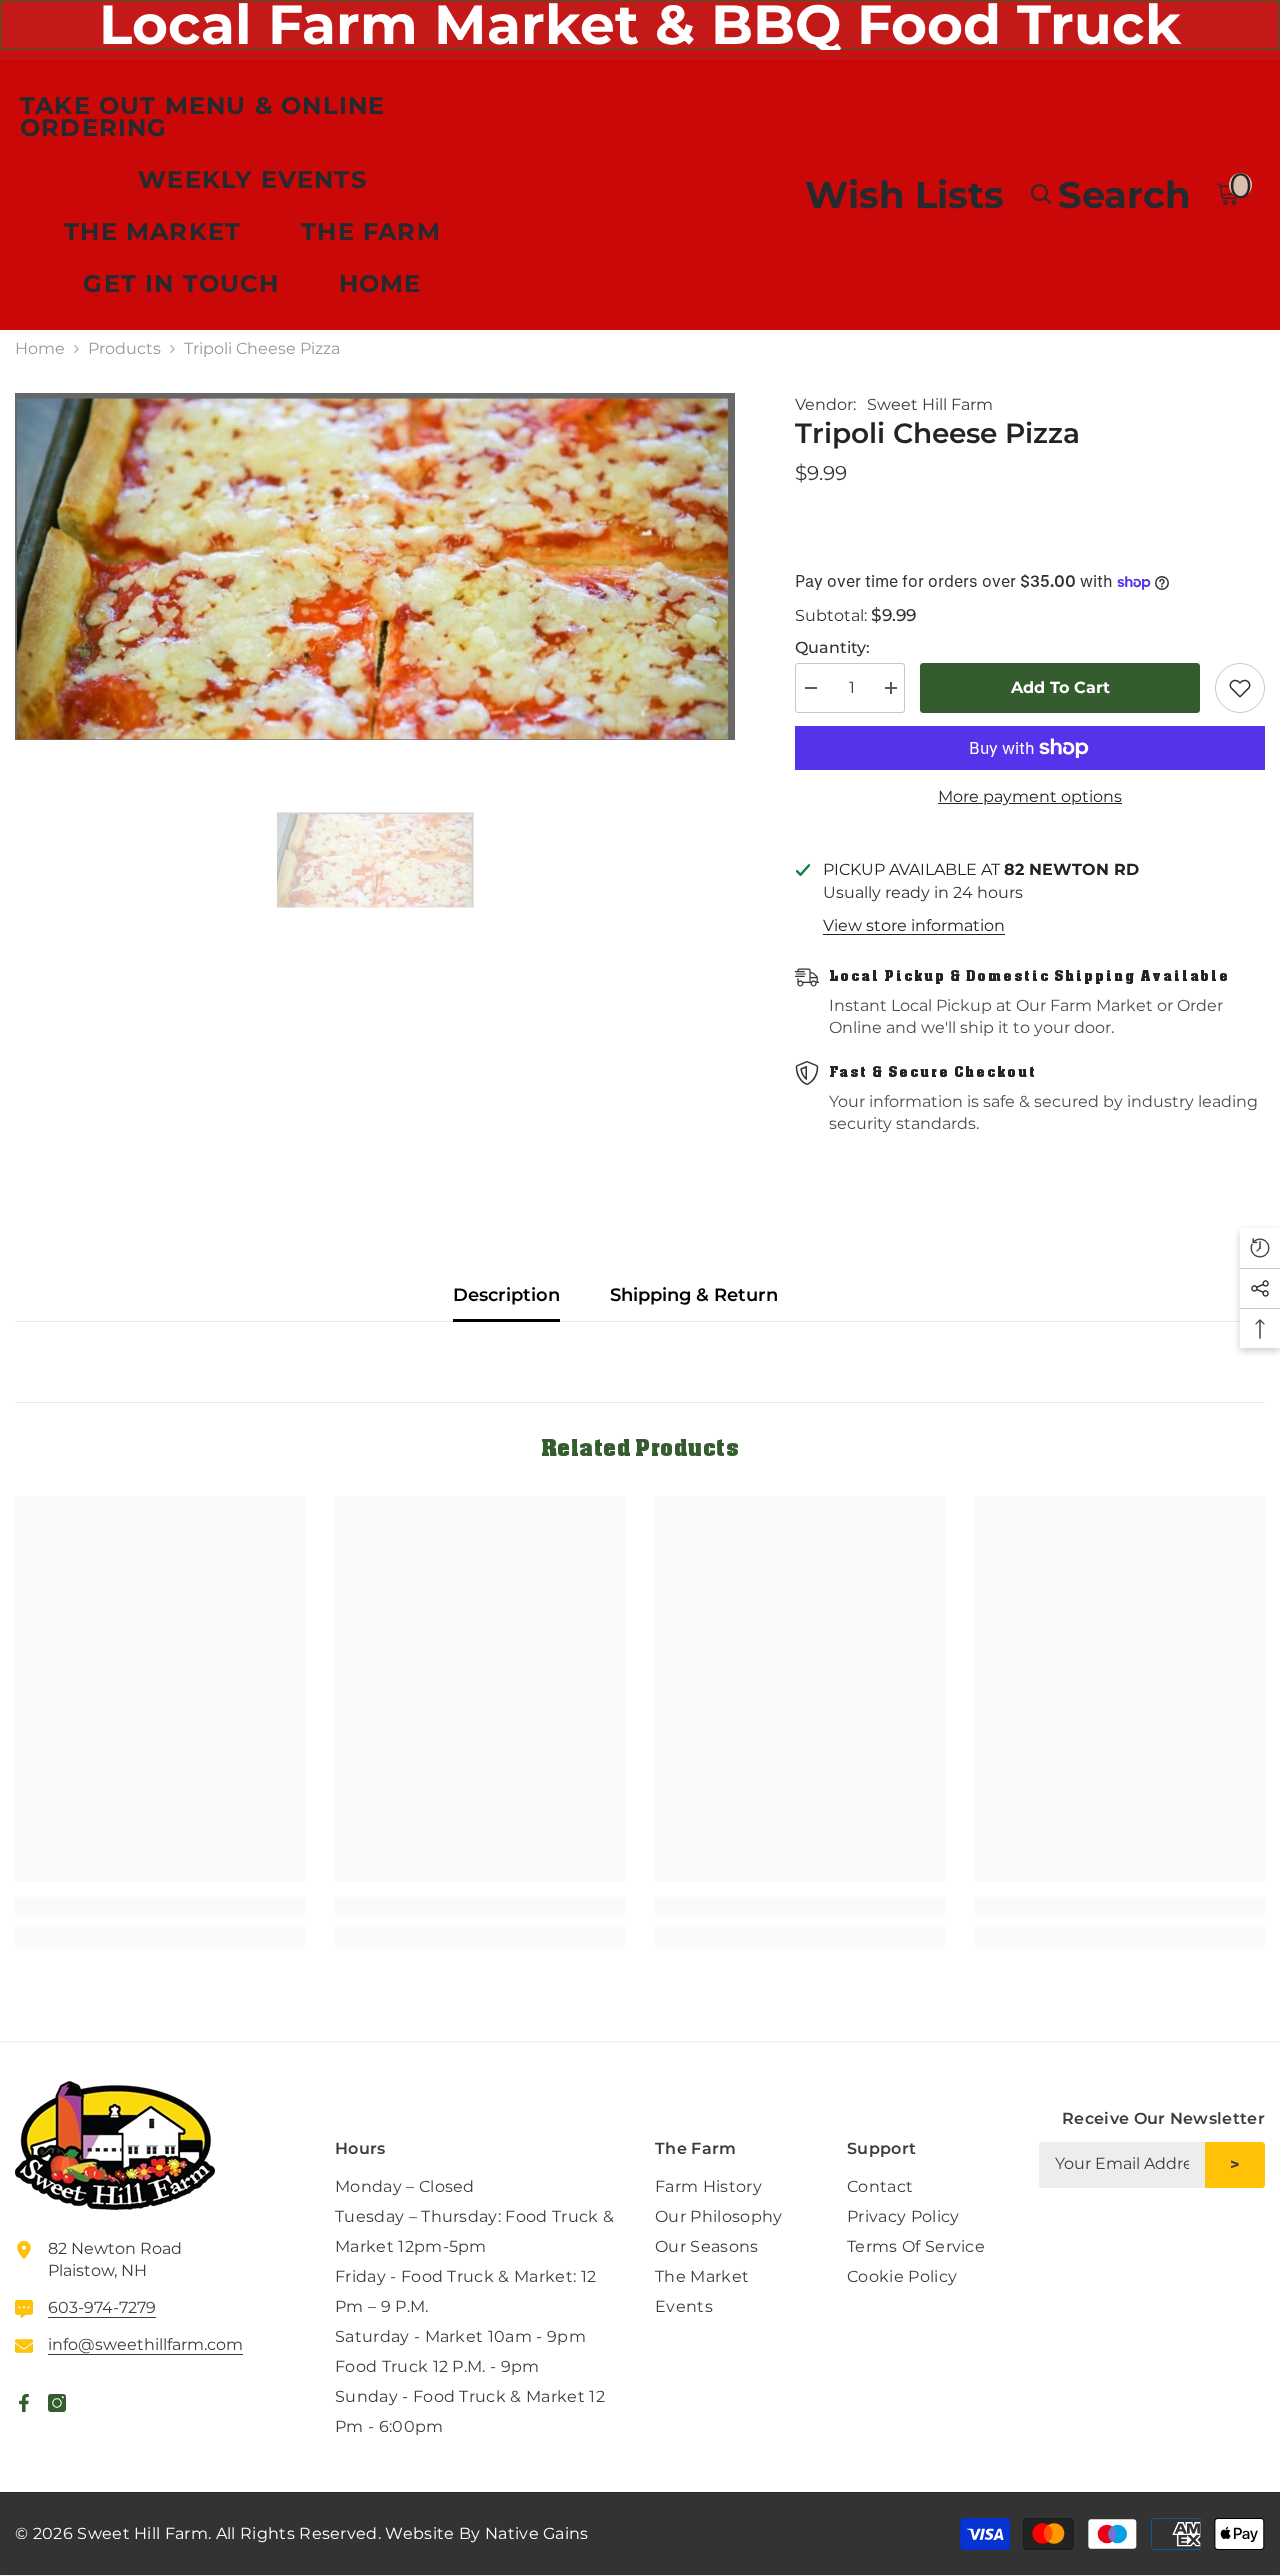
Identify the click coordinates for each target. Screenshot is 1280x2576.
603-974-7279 (102, 2307)
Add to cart (1060, 687)
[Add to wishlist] (1240, 688)
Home (40, 348)
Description (506, 1295)
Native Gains (537, 2533)
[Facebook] (1202, 2239)
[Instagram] (1249, 2239)
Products (124, 348)
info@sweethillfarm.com (145, 2344)
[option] (375, 566)
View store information (914, 925)
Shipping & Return (694, 1295)
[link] (160, 1907)
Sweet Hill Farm (930, 404)
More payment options (1030, 796)
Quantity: (832, 647)
